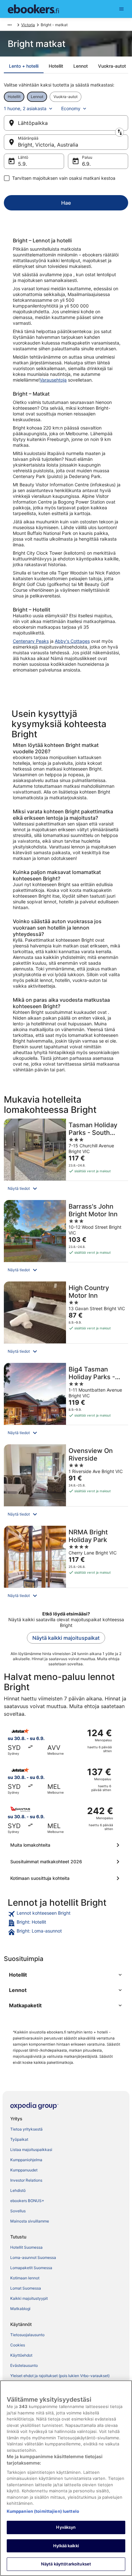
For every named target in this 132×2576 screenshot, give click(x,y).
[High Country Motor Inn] (66, 1320)
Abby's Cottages (72, 641)
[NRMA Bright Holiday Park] (66, 1565)
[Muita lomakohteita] (66, 1845)
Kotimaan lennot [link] (25, 2278)
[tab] (24, 66)
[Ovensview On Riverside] (66, 1483)
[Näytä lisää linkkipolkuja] (10, 25)
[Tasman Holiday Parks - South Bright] (66, 1157)
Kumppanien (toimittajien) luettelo (43, 2511)
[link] (66, 1914)
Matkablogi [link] (20, 2309)
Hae (66, 203)
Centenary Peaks (31, 641)
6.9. (86, 164)
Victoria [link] (28, 25)
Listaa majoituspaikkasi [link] (31, 2150)
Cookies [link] (18, 2345)
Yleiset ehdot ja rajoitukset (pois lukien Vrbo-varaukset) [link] (60, 2376)
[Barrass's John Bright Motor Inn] (66, 1239)
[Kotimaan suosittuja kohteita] (66, 1878)
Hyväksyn (66, 2527)
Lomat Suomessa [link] (26, 2288)
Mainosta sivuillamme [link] (30, 2221)
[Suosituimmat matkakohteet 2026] (66, 1862)
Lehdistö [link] (18, 2190)
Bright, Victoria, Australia (48, 145)
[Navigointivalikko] (121, 9)
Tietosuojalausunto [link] (27, 2335)
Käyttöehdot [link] (21, 2355)
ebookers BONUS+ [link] (27, 2201)
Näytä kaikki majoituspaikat (66, 1638)
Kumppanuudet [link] (24, 2170)
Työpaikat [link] (19, 2139)
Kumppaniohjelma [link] (26, 2160)
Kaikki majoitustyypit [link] (29, 2298)
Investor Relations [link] (26, 2180)
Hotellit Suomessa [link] (26, 2247)
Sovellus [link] (18, 2211)
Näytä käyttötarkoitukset (66, 2564)
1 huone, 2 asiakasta (25, 108)
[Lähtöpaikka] (66, 123)
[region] (66, 2478)
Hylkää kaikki (66, 2546)
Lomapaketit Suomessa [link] (31, 2268)
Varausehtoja (53, 380)
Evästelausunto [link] (24, 2365)
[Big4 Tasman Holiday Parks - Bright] (66, 1402)
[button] (66, 1189)
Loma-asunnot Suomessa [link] (33, 2257)
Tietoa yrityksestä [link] (26, 2129)
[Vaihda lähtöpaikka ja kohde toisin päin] (120, 132)
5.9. (22, 164)
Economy (71, 108)
